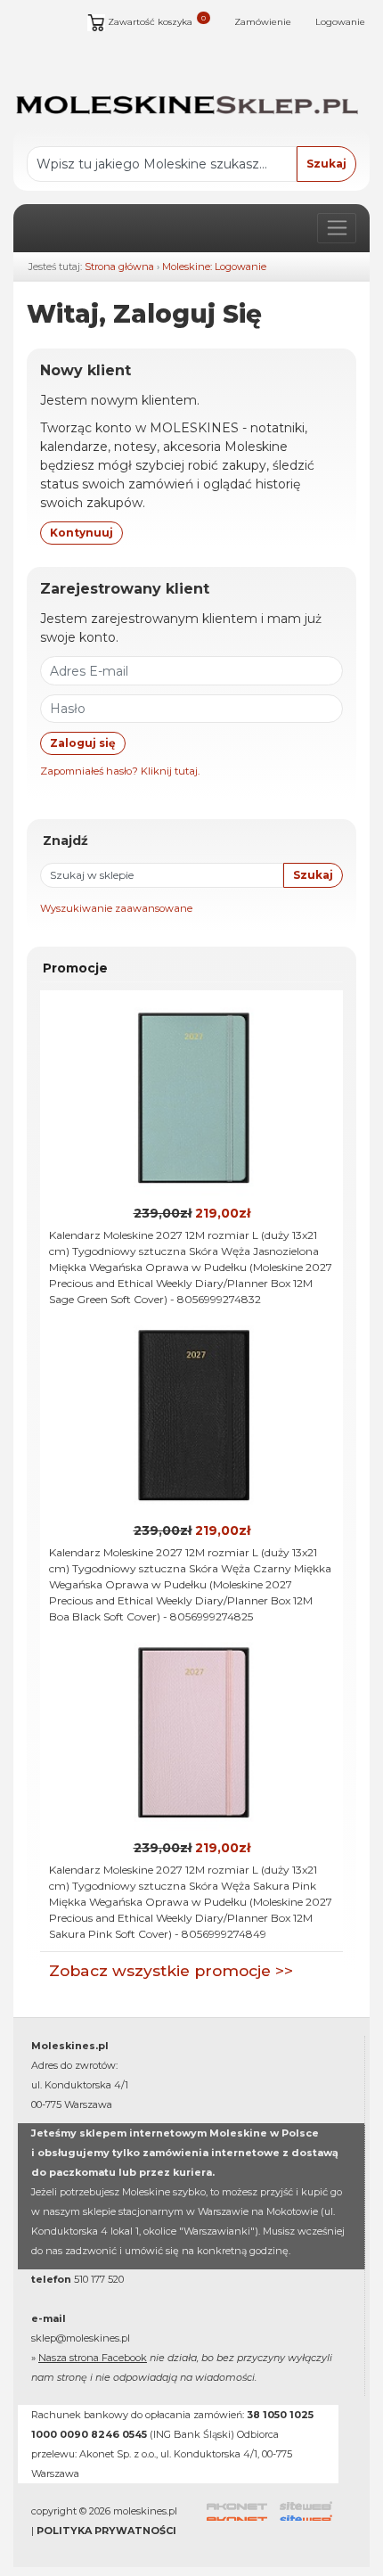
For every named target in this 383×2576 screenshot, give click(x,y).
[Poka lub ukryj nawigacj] (337, 228)
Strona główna (119, 267)
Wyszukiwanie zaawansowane (116, 908)
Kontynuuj (81, 533)
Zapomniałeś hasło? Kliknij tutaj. (120, 771)
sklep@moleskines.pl (81, 2338)
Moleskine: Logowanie (214, 267)
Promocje (75, 968)
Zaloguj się (83, 743)
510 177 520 (99, 2279)
